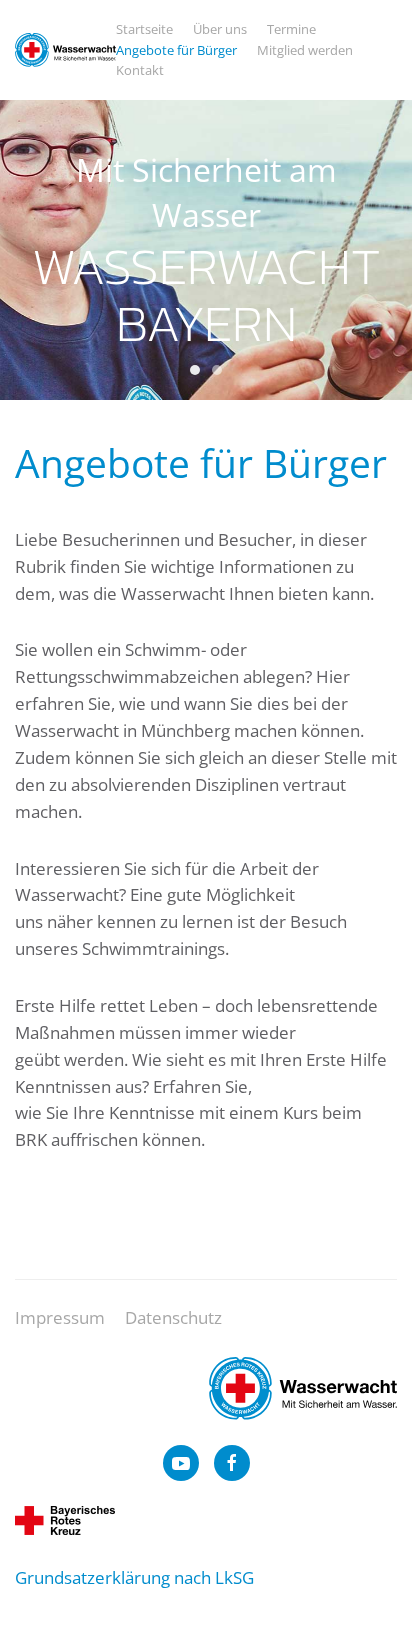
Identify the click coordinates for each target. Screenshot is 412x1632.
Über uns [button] (220, 29)
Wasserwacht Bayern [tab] (195, 370)
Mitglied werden (305, 50)
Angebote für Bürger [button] (176, 50)
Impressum (60, 1317)
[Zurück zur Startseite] (65, 50)
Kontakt (140, 70)
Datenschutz (173, 1317)
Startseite (144, 29)
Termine (291, 29)
